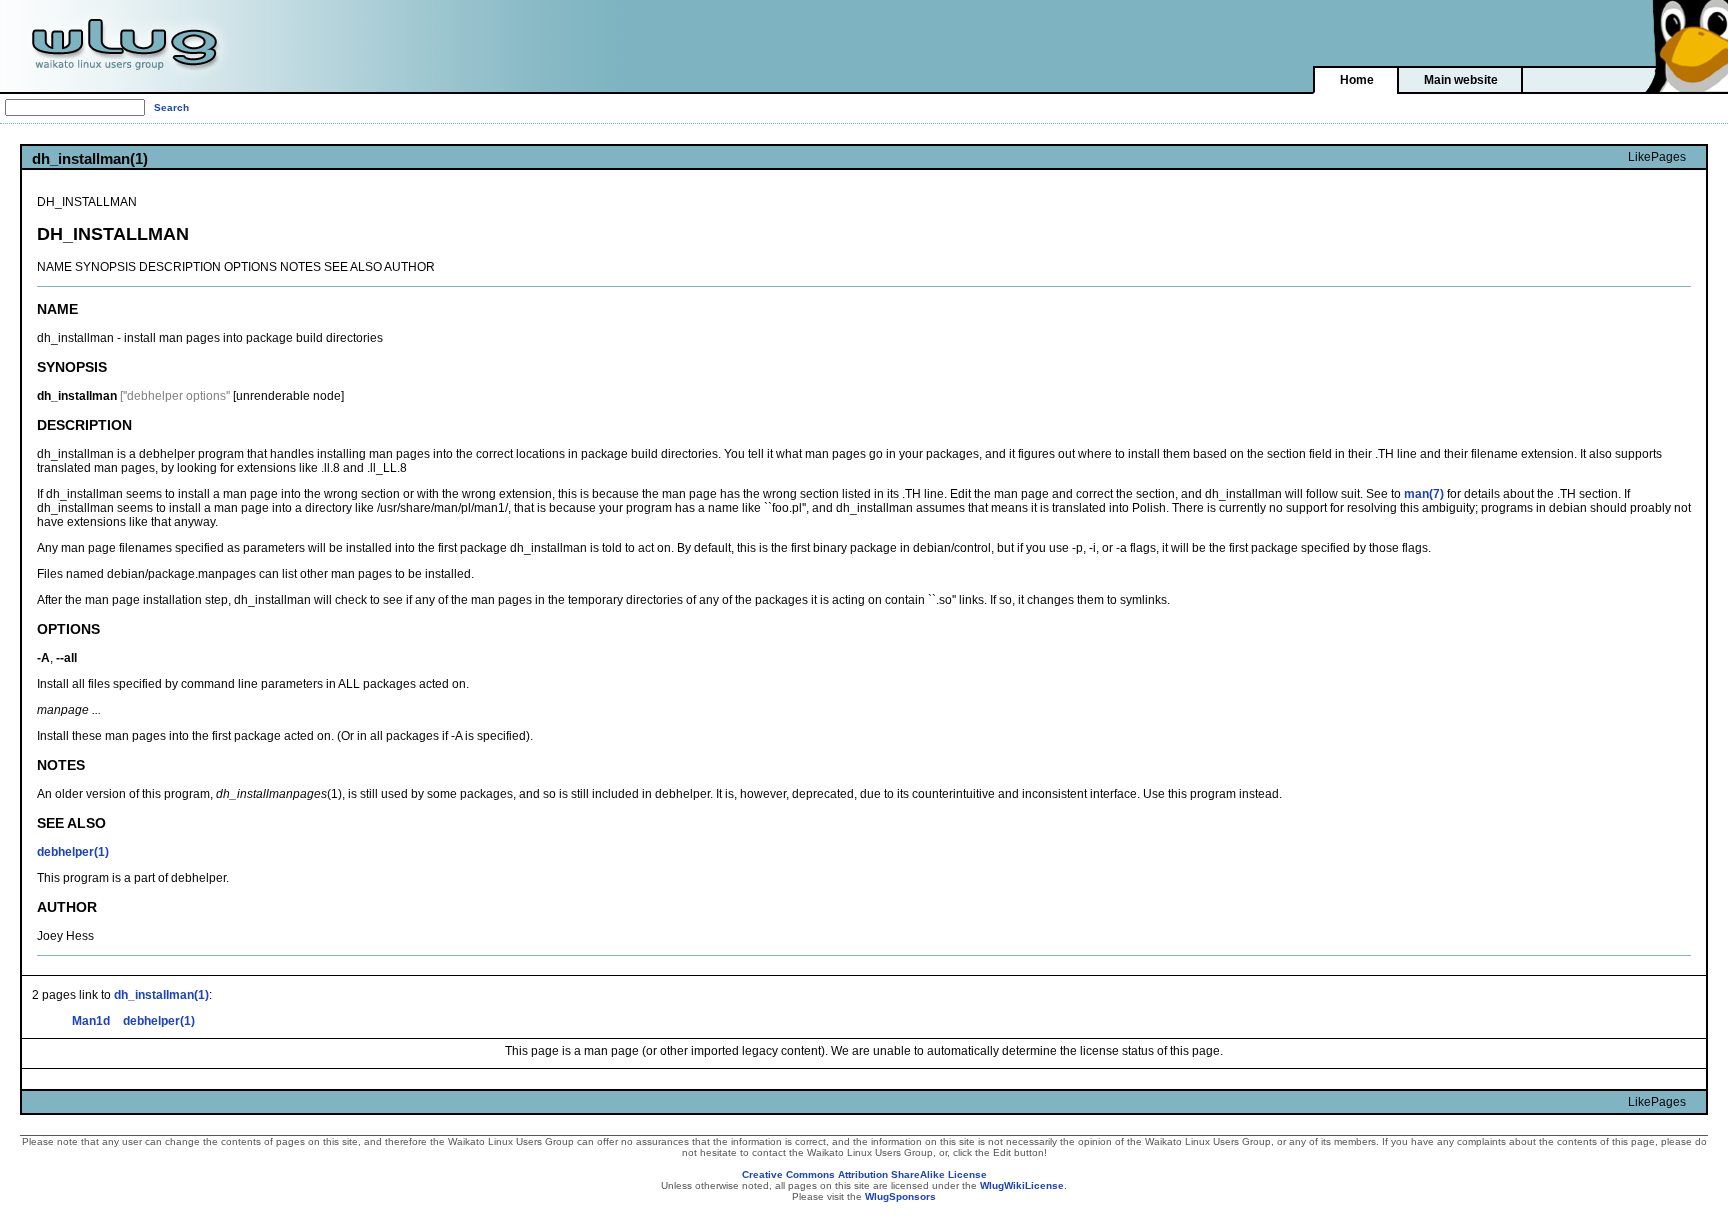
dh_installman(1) (161, 995)
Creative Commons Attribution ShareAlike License (864, 1174)
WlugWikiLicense (1022, 1185)
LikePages (1657, 157)
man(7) (1424, 494)
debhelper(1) (73, 852)
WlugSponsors (900, 1196)
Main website (1461, 80)
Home (1357, 80)
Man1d (91, 1021)
